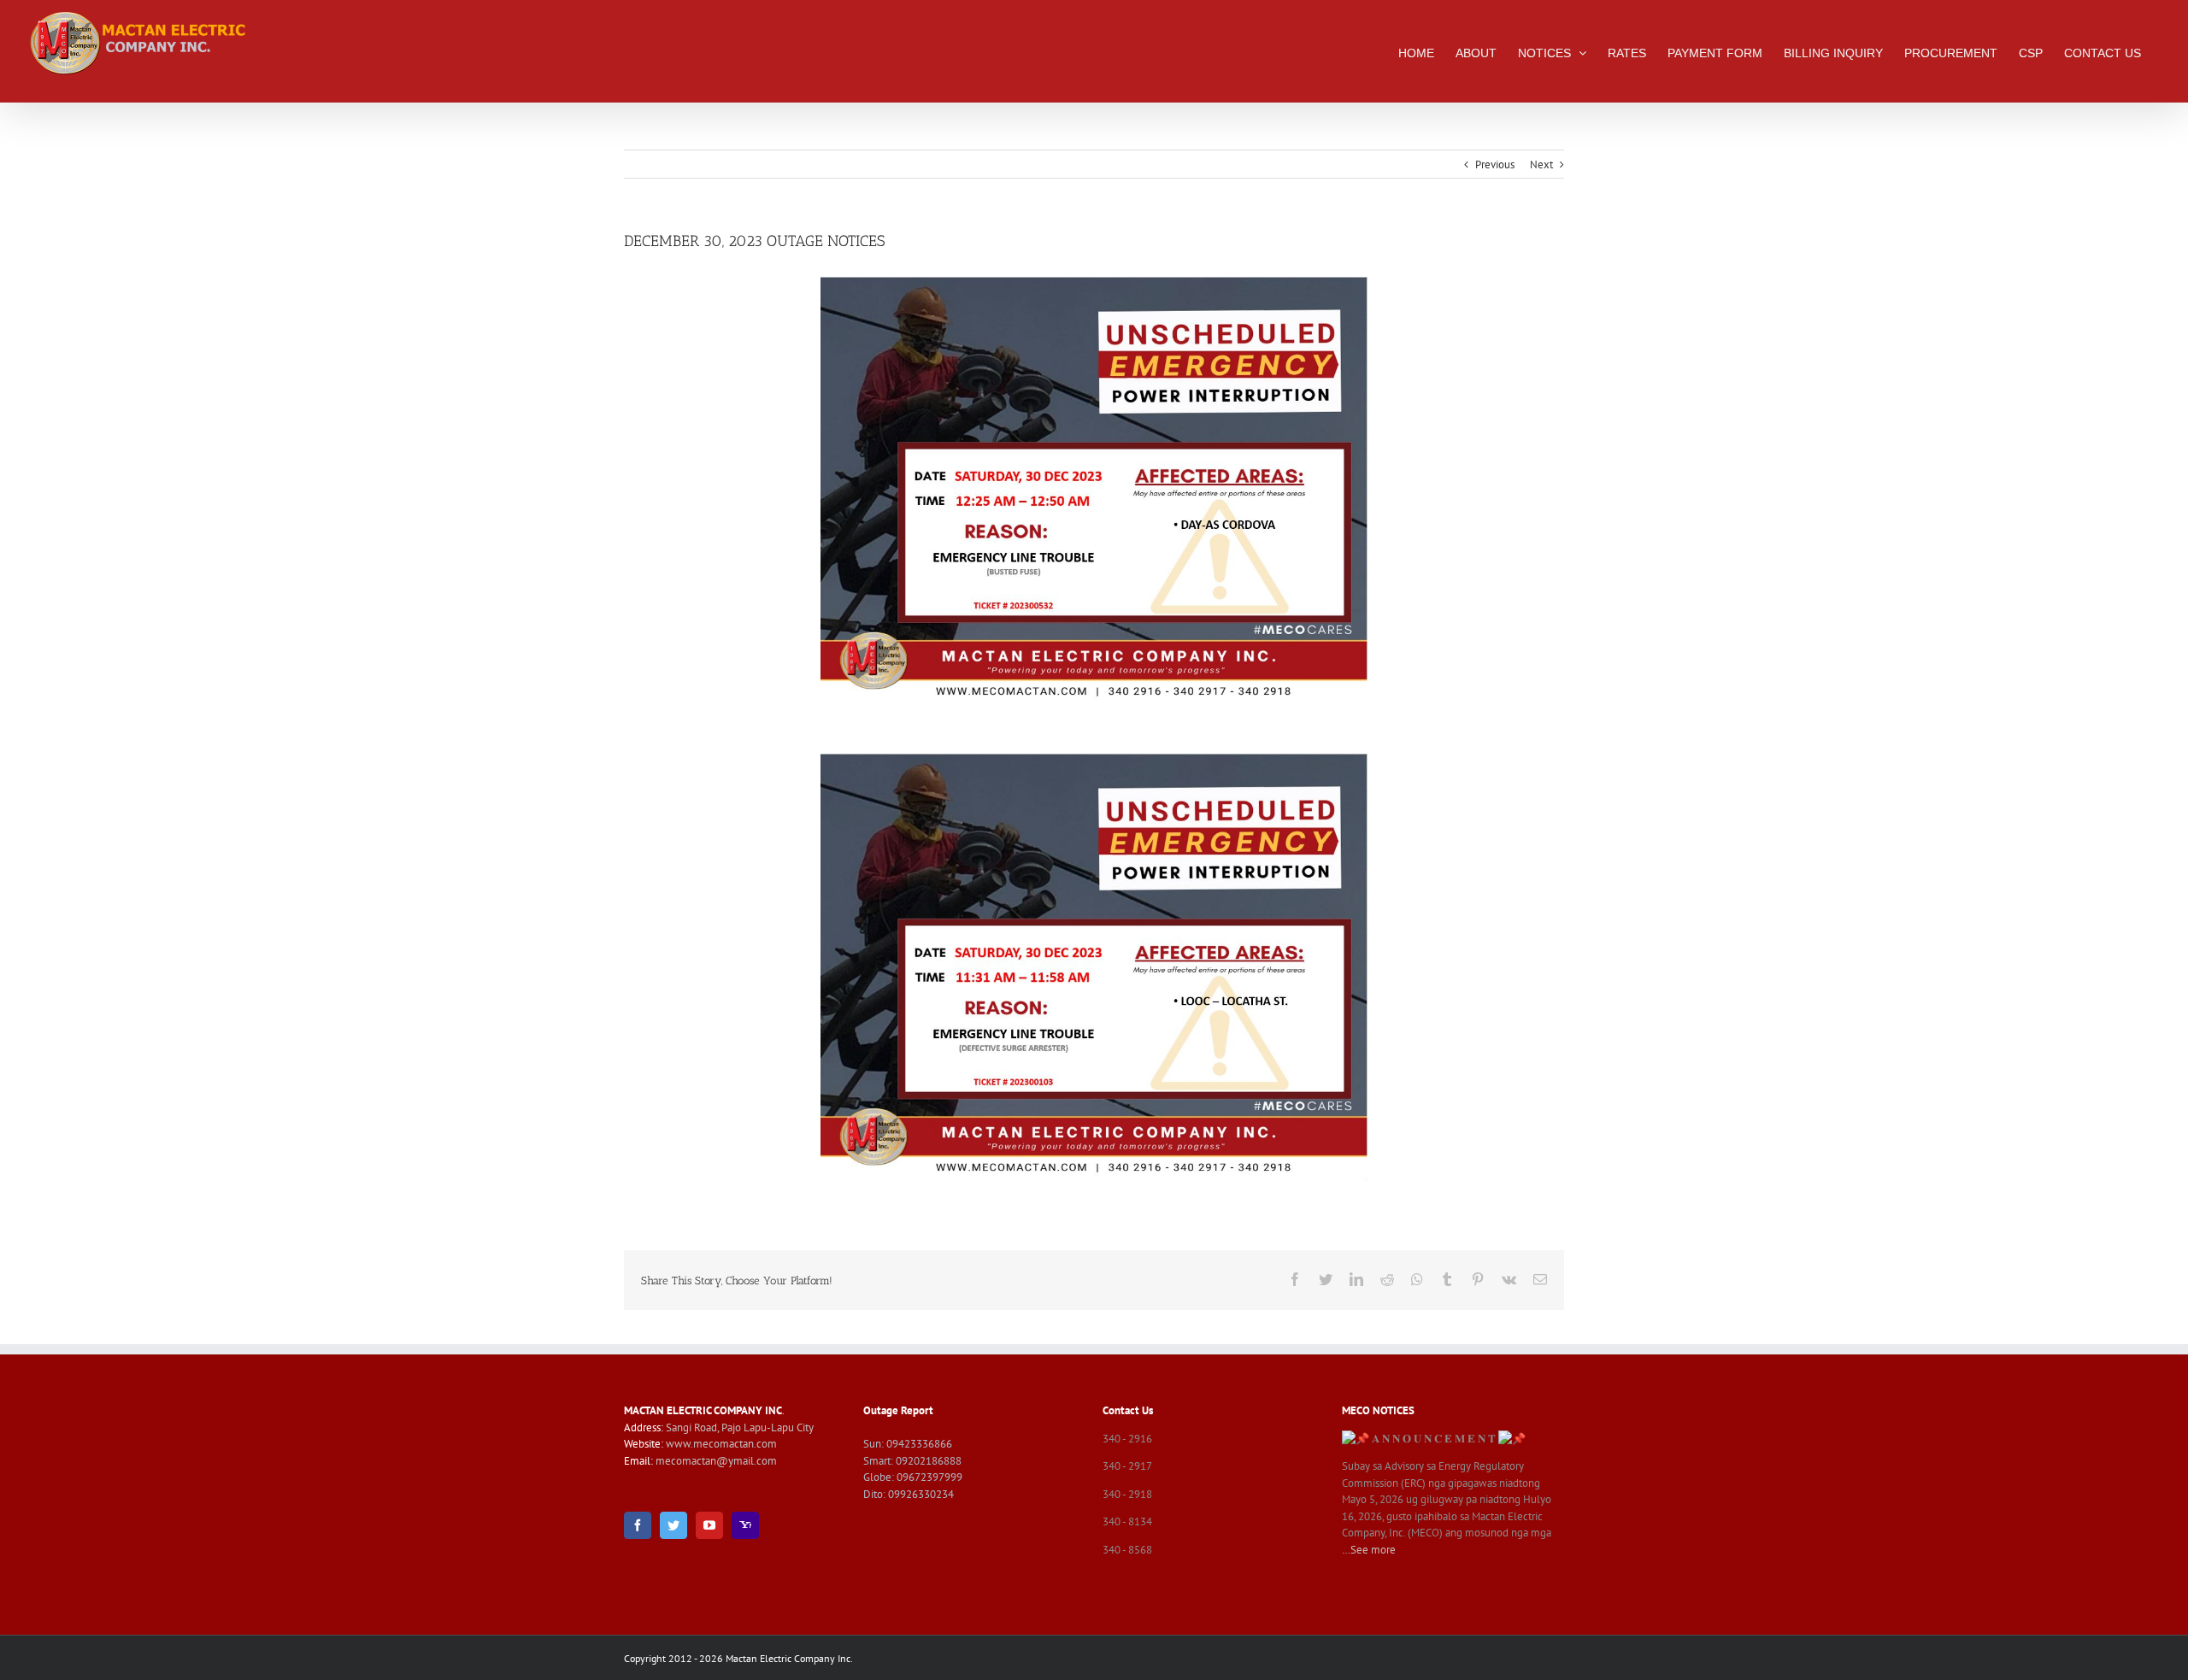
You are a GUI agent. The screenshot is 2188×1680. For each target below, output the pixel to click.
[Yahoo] (745, 1525)
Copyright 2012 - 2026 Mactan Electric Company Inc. (738, 1658)
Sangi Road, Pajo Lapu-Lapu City (740, 1427)
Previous (1495, 164)
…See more (1369, 1550)
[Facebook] (638, 1525)
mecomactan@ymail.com (716, 1461)
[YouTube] (709, 1525)
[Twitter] (673, 1525)
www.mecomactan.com (721, 1444)
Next (1541, 164)
